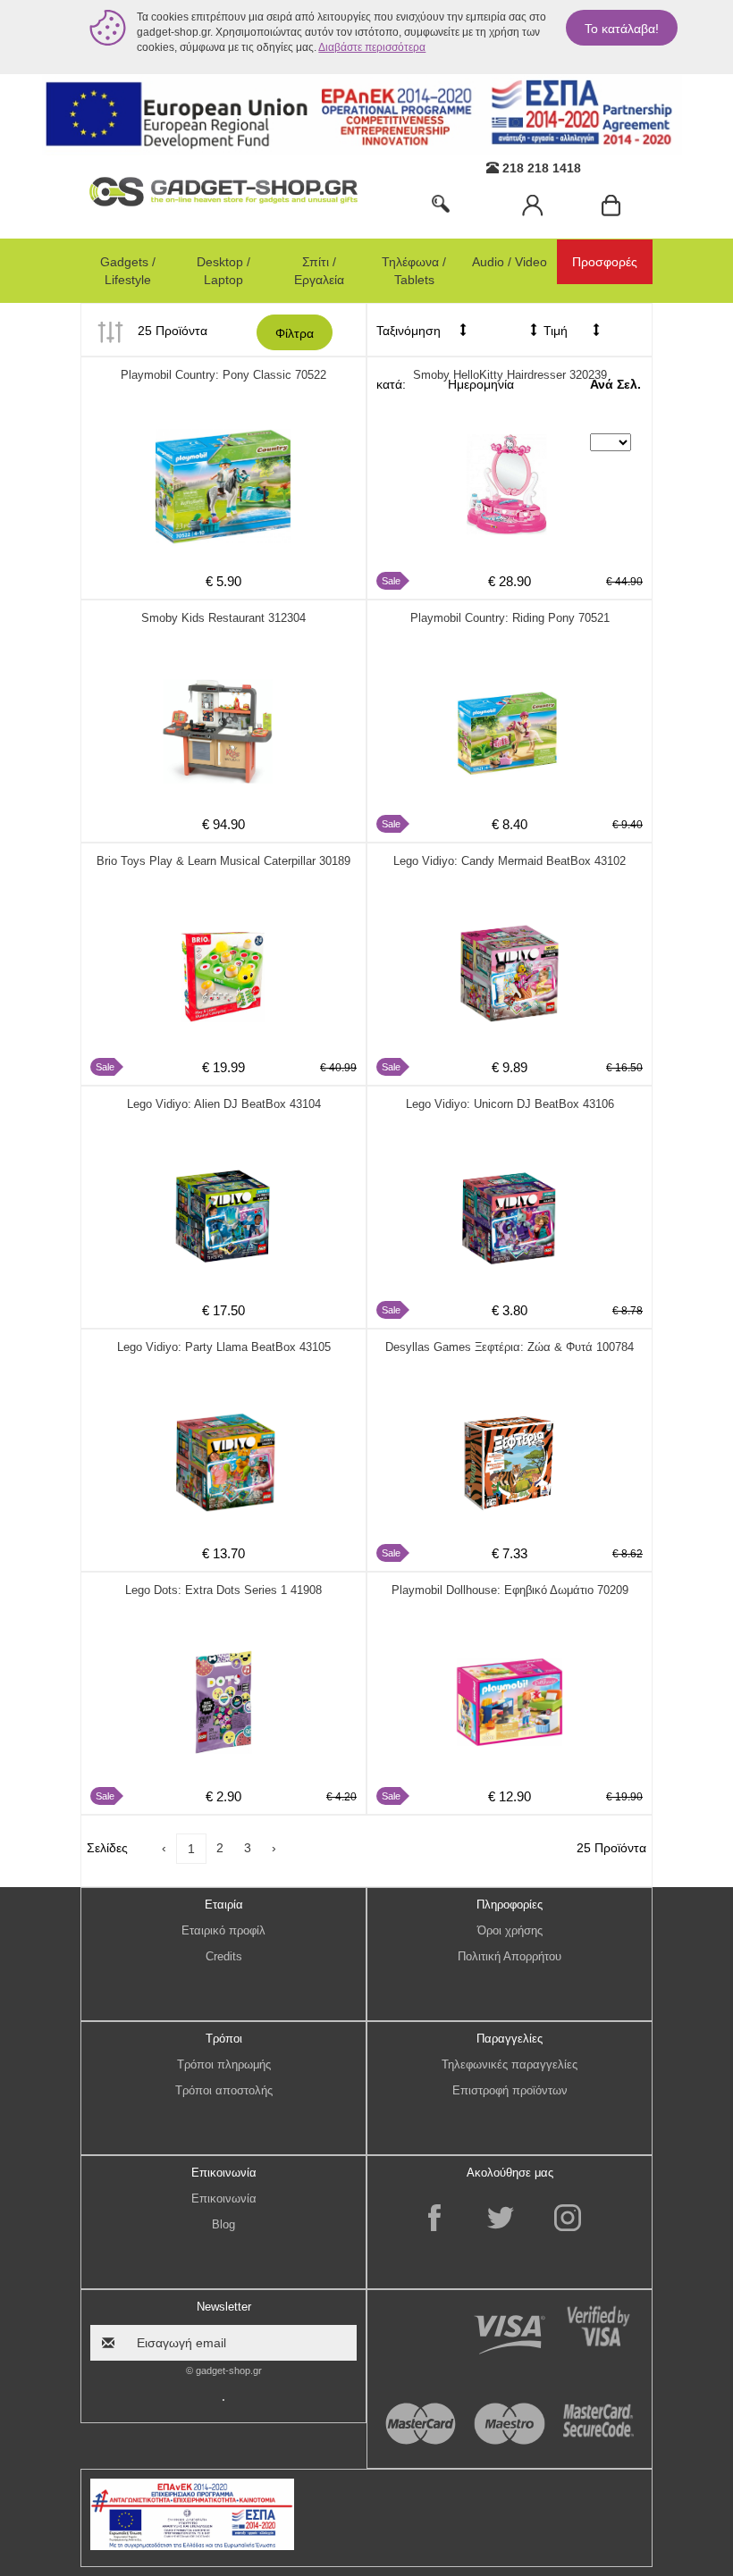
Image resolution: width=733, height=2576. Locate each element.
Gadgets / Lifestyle (128, 271)
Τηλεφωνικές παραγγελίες (510, 2064)
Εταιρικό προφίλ (223, 1930)
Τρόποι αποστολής (224, 2090)
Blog (223, 2224)
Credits (224, 1956)
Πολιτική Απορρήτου (510, 1956)
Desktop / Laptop (223, 271)
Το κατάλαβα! (622, 29)
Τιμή (554, 331)
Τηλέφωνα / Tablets (414, 271)
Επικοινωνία (224, 2198)
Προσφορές (605, 262)
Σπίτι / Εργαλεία (319, 271)
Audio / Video (510, 262)
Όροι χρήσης (510, 1930)
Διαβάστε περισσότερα (372, 47)
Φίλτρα (295, 333)
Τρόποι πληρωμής (224, 2064)
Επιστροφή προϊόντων (510, 2090)
